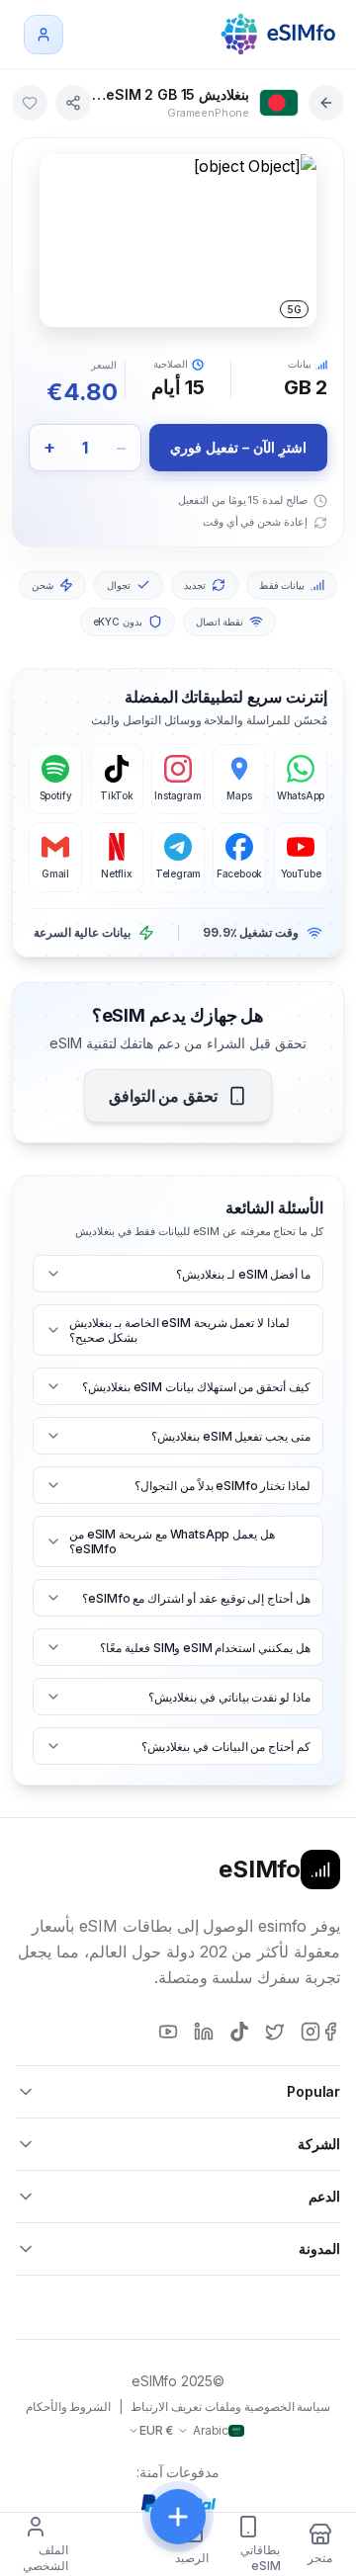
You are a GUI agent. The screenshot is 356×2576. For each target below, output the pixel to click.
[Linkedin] (204, 2032)
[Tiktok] (239, 2032)
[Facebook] (330, 2032)
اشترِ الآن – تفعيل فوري (238, 447)
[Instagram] (311, 2032)
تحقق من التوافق (164, 1096)
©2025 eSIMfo (178, 2381)
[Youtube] (168, 2032)
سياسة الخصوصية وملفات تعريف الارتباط (230, 2407)
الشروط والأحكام (69, 2407)
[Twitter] (275, 2032)
